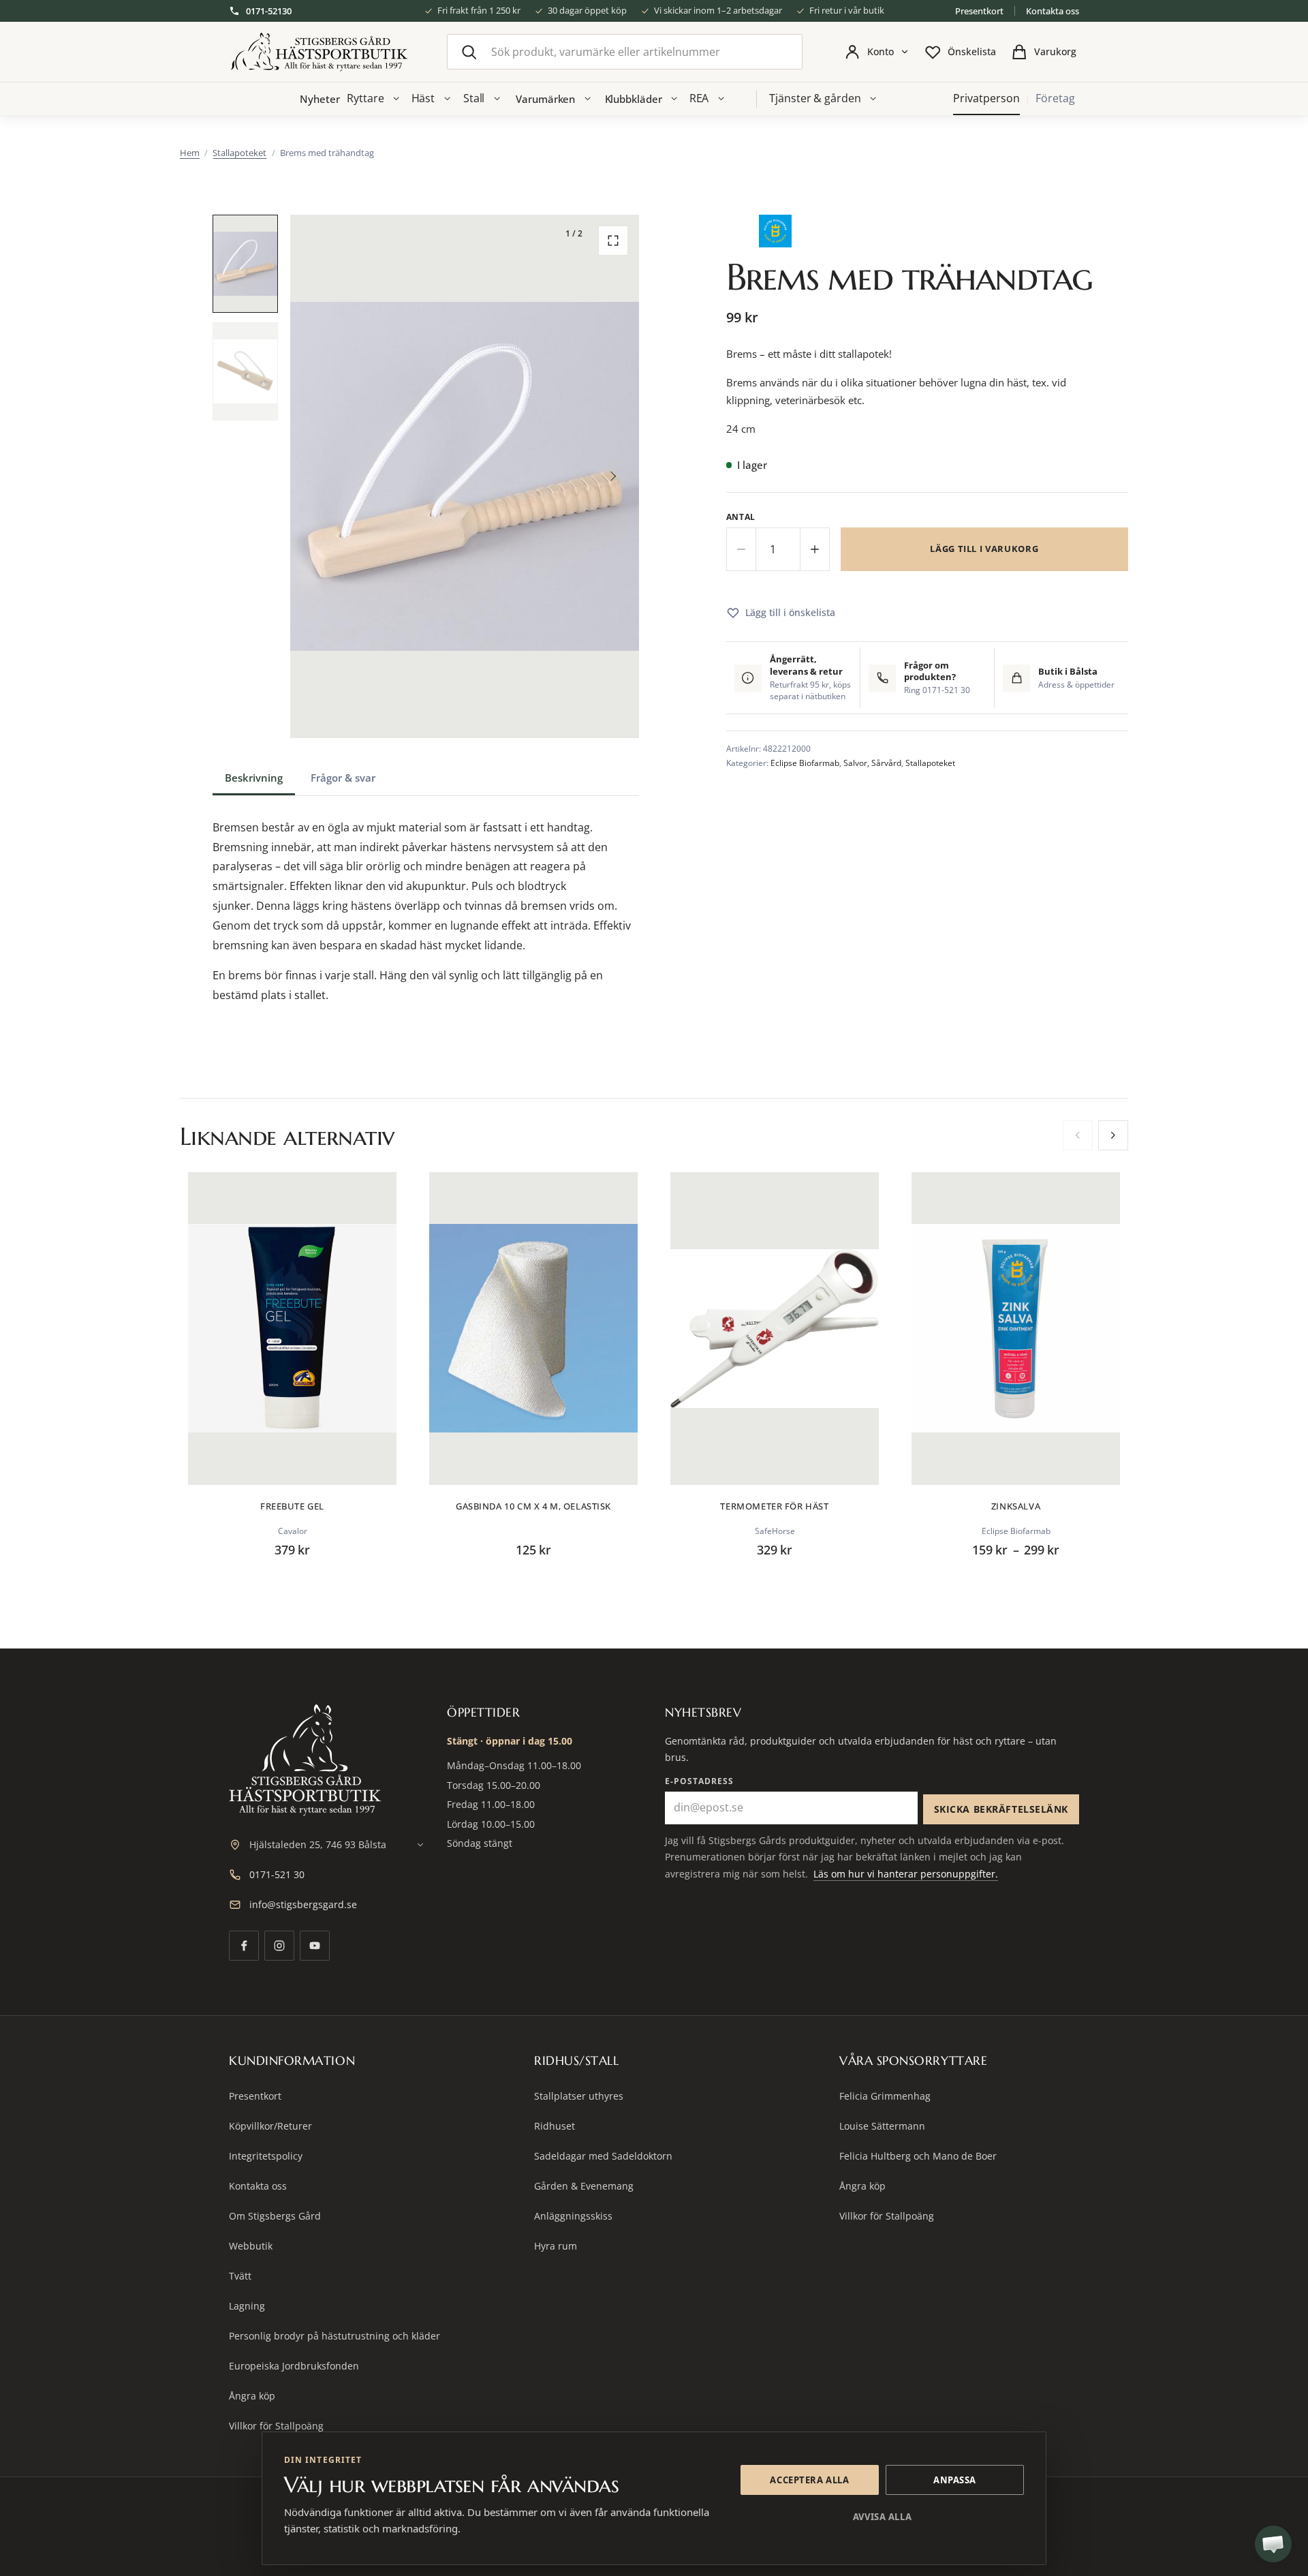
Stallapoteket (239, 153)
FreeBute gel (292, 1506)
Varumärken (545, 99)
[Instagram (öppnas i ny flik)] (279, 1946)
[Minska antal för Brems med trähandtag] (741, 549)
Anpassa (955, 2480)
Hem (190, 153)
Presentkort (979, 11)
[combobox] (625, 52)
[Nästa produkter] (1113, 1135)
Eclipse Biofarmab (805, 763)
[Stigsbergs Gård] (319, 52)
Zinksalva (1016, 1506)
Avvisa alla (882, 2517)
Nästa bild (613, 476)
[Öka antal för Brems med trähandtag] (815, 549)
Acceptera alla (809, 2480)
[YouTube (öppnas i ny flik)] (315, 1946)
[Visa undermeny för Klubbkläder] (674, 99)
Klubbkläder (634, 99)
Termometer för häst (774, 1506)
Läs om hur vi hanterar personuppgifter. (906, 1874)
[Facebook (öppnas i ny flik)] (244, 1946)
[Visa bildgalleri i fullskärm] (613, 241)
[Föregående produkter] (1078, 1135)
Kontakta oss (1053, 11)
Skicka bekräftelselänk (1001, 1809)
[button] (245, 264)
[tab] (254, 778)
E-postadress (699, 1781)
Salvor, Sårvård (872, 763)
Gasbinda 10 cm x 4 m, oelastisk (533, 1506)
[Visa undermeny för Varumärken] (587, 99)
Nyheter (320, 99)
